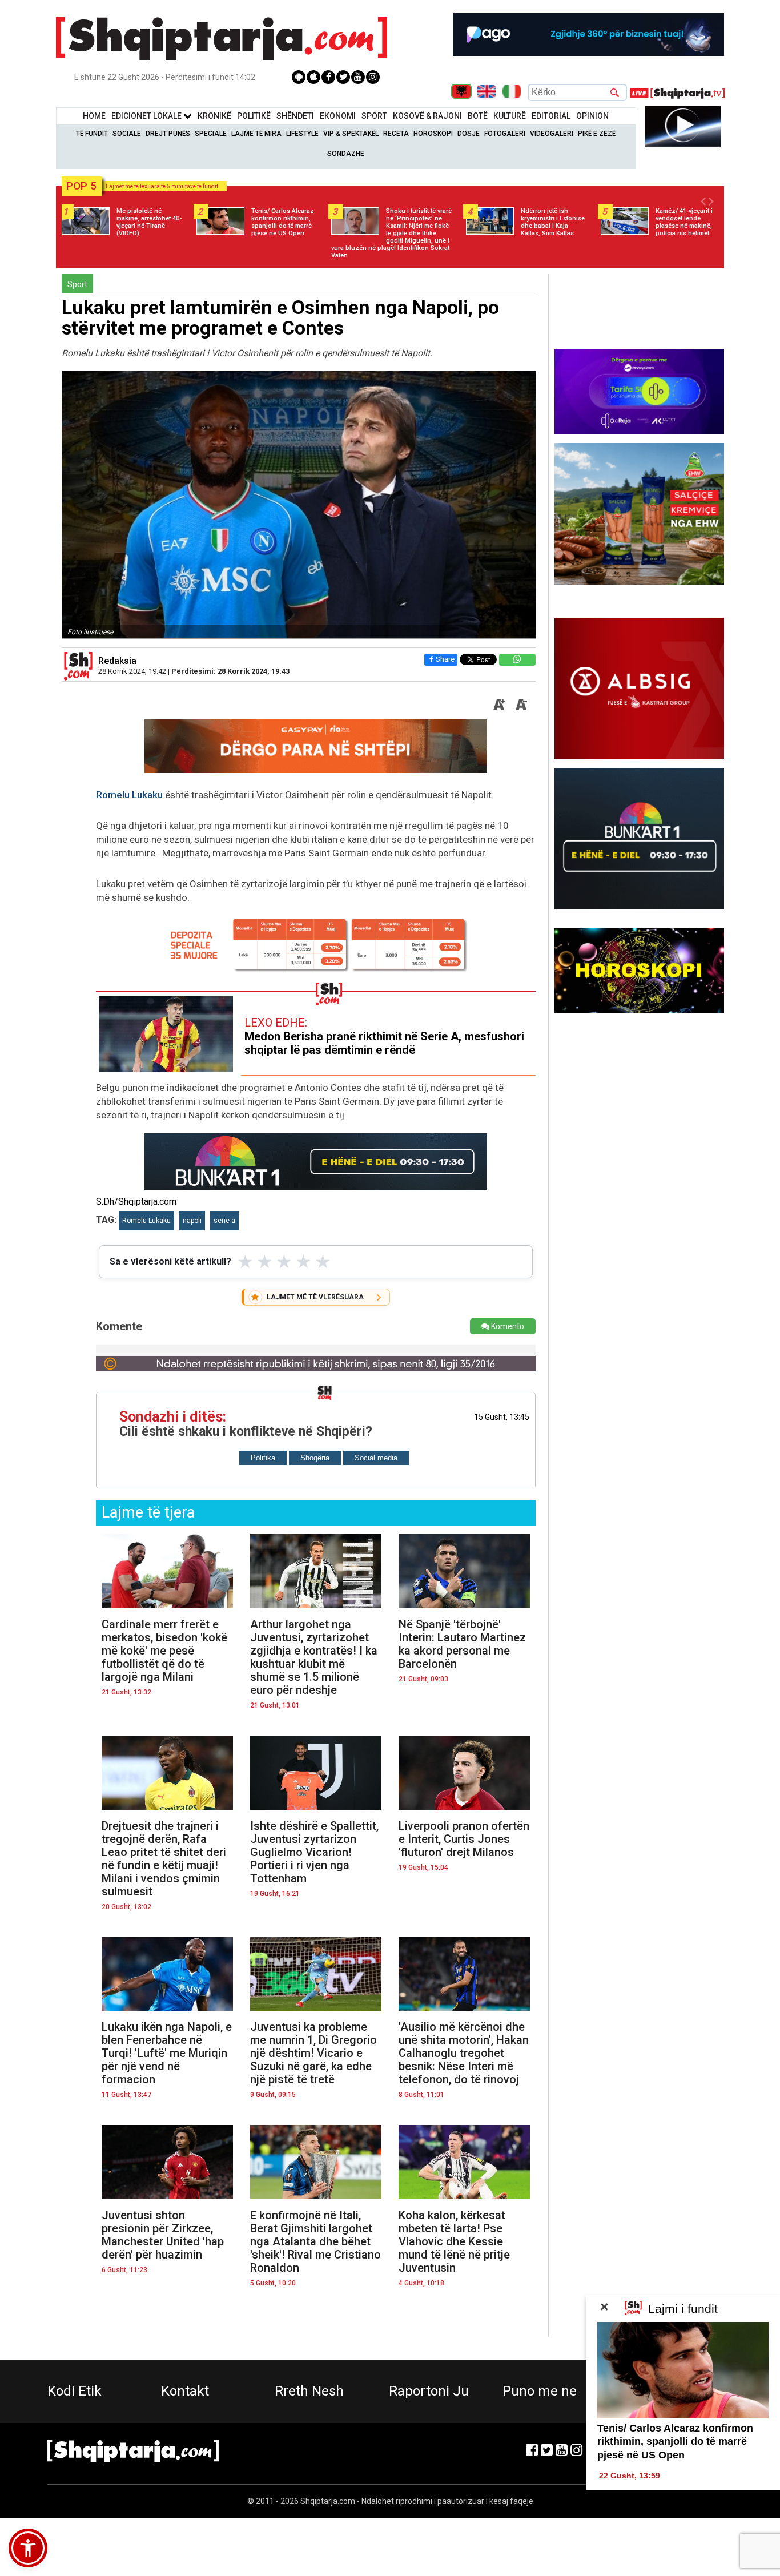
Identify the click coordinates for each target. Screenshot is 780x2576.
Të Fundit (92, 134)
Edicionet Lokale (147, 116)
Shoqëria (315, 1458)
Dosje (469, 134)
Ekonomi (338, 116)
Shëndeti (295, 116)
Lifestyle (302, 134)
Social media (376, 1458)
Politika (263, 1458)
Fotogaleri (505, 134)
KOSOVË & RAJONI (427, 116)
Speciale (211, 134)
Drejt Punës (168, 134)
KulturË (510, 116)
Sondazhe (346, 154)
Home (94, 116)
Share (445, 659)
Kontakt (185, 2391)
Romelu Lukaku (129, 795)
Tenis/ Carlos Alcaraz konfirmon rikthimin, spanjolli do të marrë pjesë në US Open (675, 2442)
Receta (396, 134)
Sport (374, 116)
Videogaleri (552, 134)
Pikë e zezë (597, 134)
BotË (478, 116)
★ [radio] (245, 1262)
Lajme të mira (256, 134)
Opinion (592, 116)
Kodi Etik (75, 2391)
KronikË (214, 116)
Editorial (551, 116)
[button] (28, 2548)
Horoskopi (433, 134)
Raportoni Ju (429, 2391)
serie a (224, 1221)
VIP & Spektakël (351, 134)
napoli (192, 1221)
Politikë (254, 116)
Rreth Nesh (309, 2391)
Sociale (127, 134)
